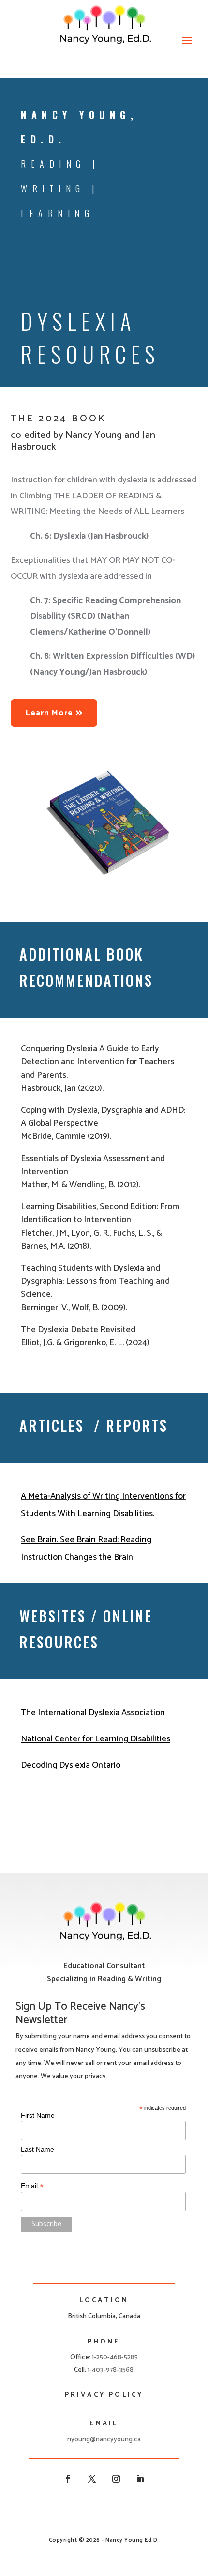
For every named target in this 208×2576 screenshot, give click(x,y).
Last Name (37, 2149)
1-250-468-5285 (115, 2357)
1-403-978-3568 (111, 2370)
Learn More (49, 713)
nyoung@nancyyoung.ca (104, 2440)
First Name (38, 2115)
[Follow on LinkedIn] (140, 2479)
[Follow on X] (92, 2479)
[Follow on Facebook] (68, 2479)
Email (32, 2186)
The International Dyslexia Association (93, 1713)
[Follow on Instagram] (116, 2479)
